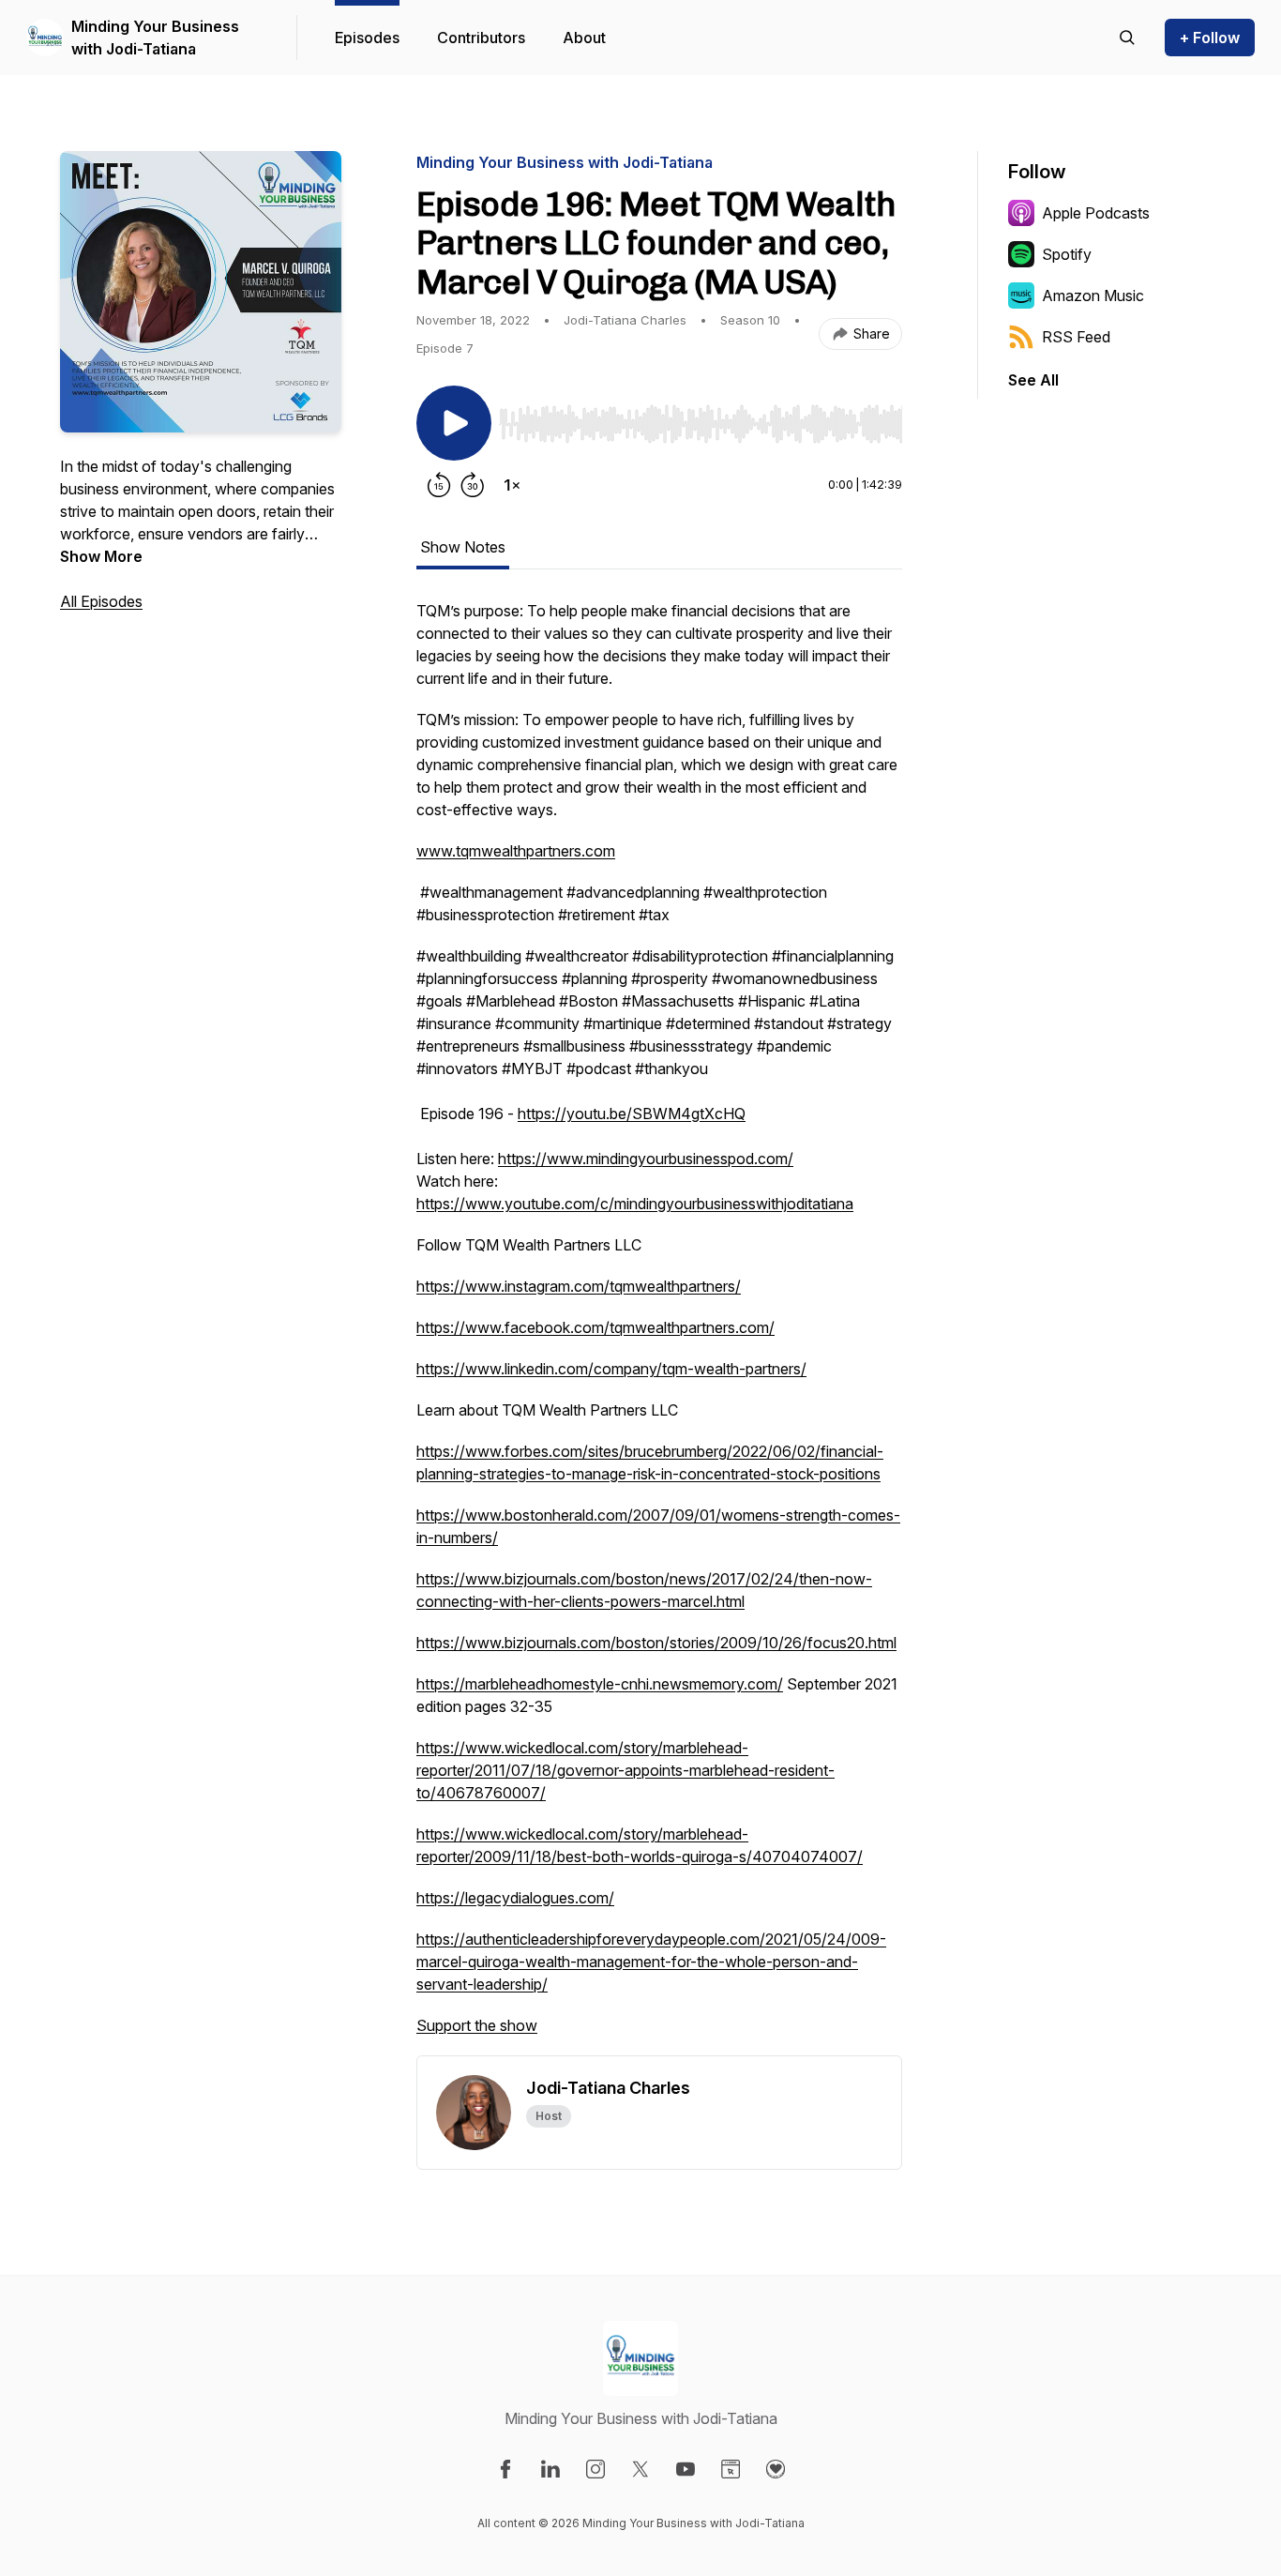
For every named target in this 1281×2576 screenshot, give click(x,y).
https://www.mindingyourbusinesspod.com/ (646, 1159)
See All (1033, 380)
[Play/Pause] (454, 423)
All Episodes (101, 601)
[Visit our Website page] (731, 2469)
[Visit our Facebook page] (505, 2469)
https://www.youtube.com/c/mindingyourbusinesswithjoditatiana (635, 1204)
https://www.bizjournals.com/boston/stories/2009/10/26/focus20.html (656, 1643)
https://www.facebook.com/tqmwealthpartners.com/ (595, 1327)
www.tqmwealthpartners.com (516, 851)
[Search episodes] (1127, 38)
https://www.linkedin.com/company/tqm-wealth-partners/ (611, 1369)
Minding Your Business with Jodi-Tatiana (155, 38)
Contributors (481, 38)
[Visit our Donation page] (776, 2469)
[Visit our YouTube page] (686, 2469)
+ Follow (1210, 38)
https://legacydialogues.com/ (515, 1898)
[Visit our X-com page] (640, 2469)
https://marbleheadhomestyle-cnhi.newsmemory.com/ (600, 1684)
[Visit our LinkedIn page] (550, 2469)
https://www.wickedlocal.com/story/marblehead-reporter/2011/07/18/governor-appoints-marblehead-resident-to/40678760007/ (625, 1770)
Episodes (367, 38)
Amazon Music (1093, 295)
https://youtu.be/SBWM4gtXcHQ (632, 1114)
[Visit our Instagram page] (595, 2469)
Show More (101, 556)
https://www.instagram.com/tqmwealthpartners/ (579, 1286)
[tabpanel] (659, 1327)
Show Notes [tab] (463, 547)
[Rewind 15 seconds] (439, 485)
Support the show (477, 2025)
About (584, 38)
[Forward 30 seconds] (473, 485)
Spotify (1067, 254)
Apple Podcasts (1096, 213)
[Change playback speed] (512, 485)
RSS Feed (1076, 337)
